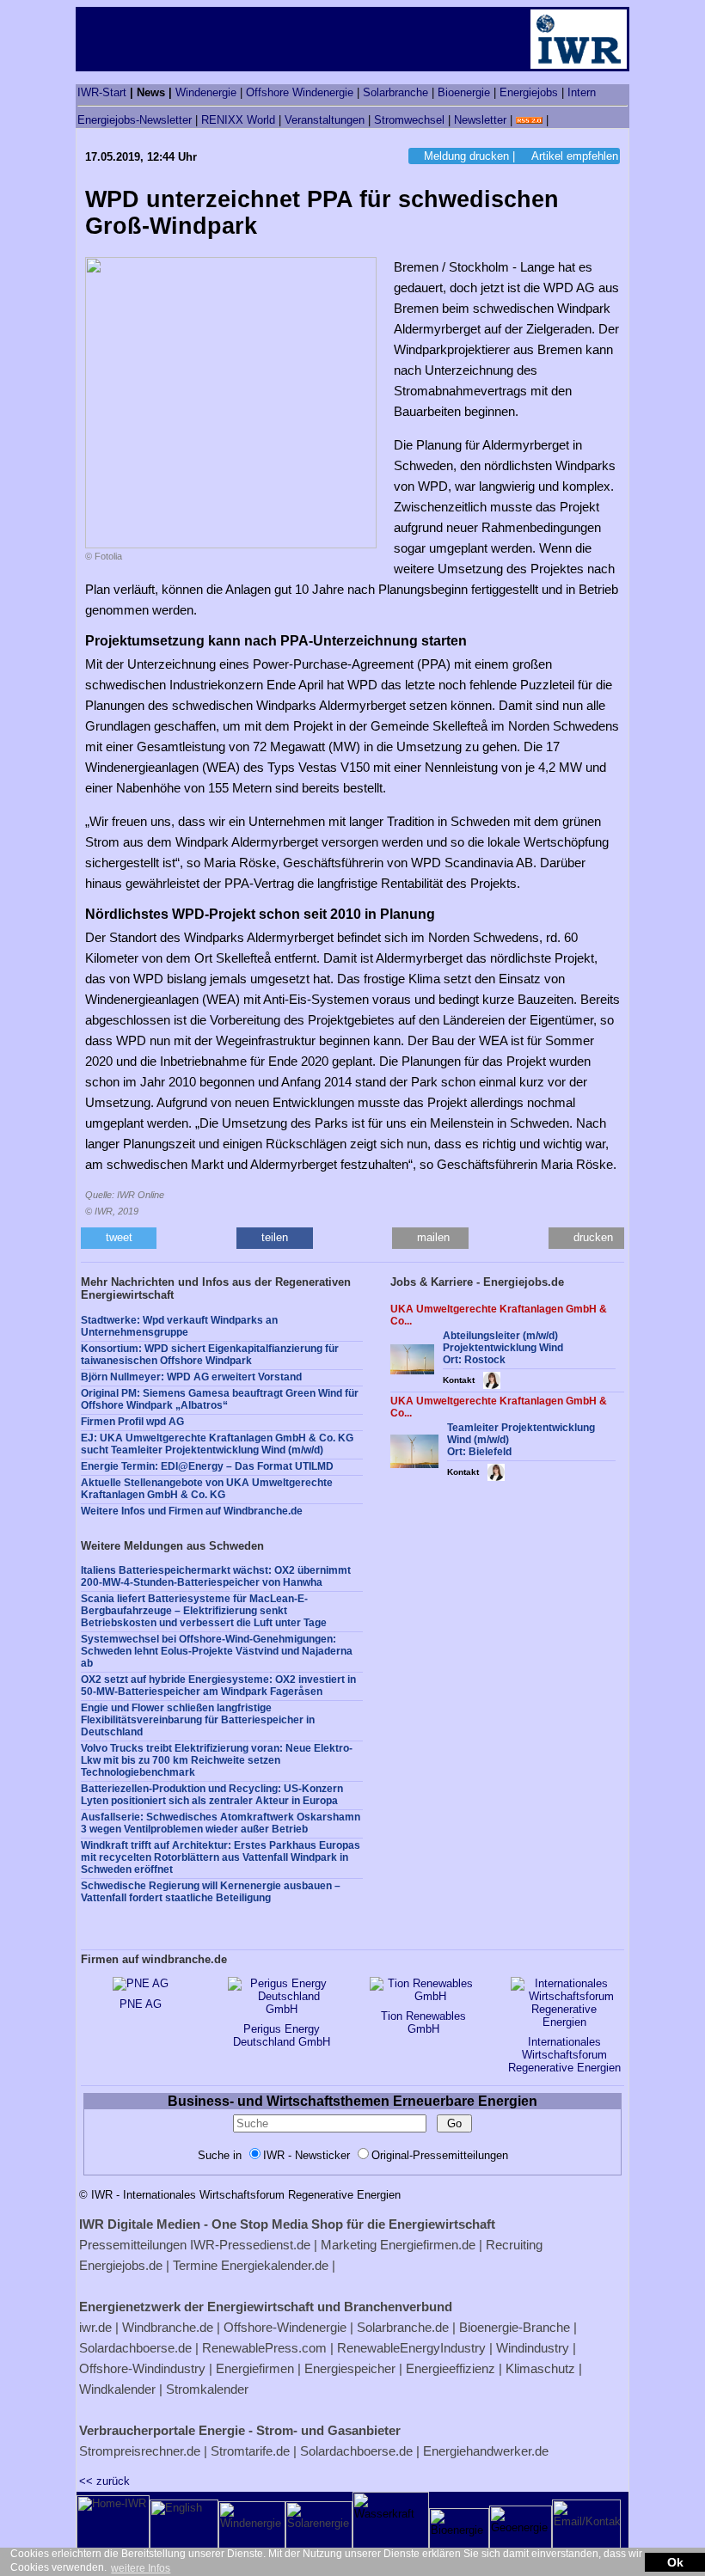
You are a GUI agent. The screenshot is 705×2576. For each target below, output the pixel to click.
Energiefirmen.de (428, 2245)
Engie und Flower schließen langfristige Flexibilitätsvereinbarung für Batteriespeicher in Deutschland (198, 1720)
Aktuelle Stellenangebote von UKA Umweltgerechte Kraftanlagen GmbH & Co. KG (207, 1489)
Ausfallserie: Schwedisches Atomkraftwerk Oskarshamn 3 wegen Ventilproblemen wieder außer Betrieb (221, 1823)
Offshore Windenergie (300, 92)
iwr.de (95, 2327)
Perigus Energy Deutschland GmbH (282, 2035)
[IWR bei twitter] (558, 120)
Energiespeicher (350, 2368)
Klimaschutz (540, 2368)
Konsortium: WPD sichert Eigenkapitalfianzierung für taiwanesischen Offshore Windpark (210, 1355)
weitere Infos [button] (141, 2568)
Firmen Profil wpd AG (132, 1422)
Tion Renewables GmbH (423, 2022)
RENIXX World (238, 120)
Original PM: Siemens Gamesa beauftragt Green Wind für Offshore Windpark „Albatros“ (220, 1399)
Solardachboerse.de (135, 2348)
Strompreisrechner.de (140, 2451)
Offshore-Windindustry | (146, 2368)
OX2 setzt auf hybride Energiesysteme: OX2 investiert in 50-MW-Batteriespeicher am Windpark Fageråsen (218, 1686)
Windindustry (533, 2348)
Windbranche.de (168, 2327)
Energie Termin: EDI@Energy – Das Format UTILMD (207, 1466)
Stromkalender (207, 2389)
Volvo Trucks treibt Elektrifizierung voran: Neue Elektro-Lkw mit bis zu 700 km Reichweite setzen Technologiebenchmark (217, 1760)
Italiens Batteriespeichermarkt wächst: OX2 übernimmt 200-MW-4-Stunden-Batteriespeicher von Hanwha (216, 1576)
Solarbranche (395, 92)
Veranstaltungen (325, 120)
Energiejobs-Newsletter (135, 120)
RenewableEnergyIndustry (411, 2348)
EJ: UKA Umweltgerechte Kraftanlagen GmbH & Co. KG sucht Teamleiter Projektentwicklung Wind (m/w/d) (217, 1444)
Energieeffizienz (451, 2368)
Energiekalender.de (275, 2265)
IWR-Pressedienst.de (250, 2245)
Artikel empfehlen (575, 156)
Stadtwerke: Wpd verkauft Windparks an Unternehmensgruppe (179, 1326)
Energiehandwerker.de (486, 2451)
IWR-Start (102, 92)
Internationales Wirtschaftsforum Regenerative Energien (564, 2055)
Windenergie (206, 92)
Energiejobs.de (121, 2265)
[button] (119, 1238)
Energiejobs (529, 92)
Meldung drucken (466, 156)
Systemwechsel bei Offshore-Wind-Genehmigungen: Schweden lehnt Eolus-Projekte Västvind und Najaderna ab (217, 1651)
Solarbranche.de (403, 2327)
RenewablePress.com (264, 2348)
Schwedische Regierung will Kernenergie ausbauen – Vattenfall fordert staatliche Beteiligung (211, 1892)
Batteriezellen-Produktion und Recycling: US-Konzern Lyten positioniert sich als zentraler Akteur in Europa (212, 1795)
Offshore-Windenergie (285, 2327)
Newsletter (480, 120)
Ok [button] (675, 2562)
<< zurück (104, 2481)
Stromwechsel (409, 120)
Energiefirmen (255, 2368)
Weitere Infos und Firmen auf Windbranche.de (192, 1511)
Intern (582, 92)
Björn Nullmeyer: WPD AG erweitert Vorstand (191, 1377)
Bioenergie (464, 92)
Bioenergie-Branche (515, 2327)
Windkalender (117, 2389)
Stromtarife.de (250, 2451)
